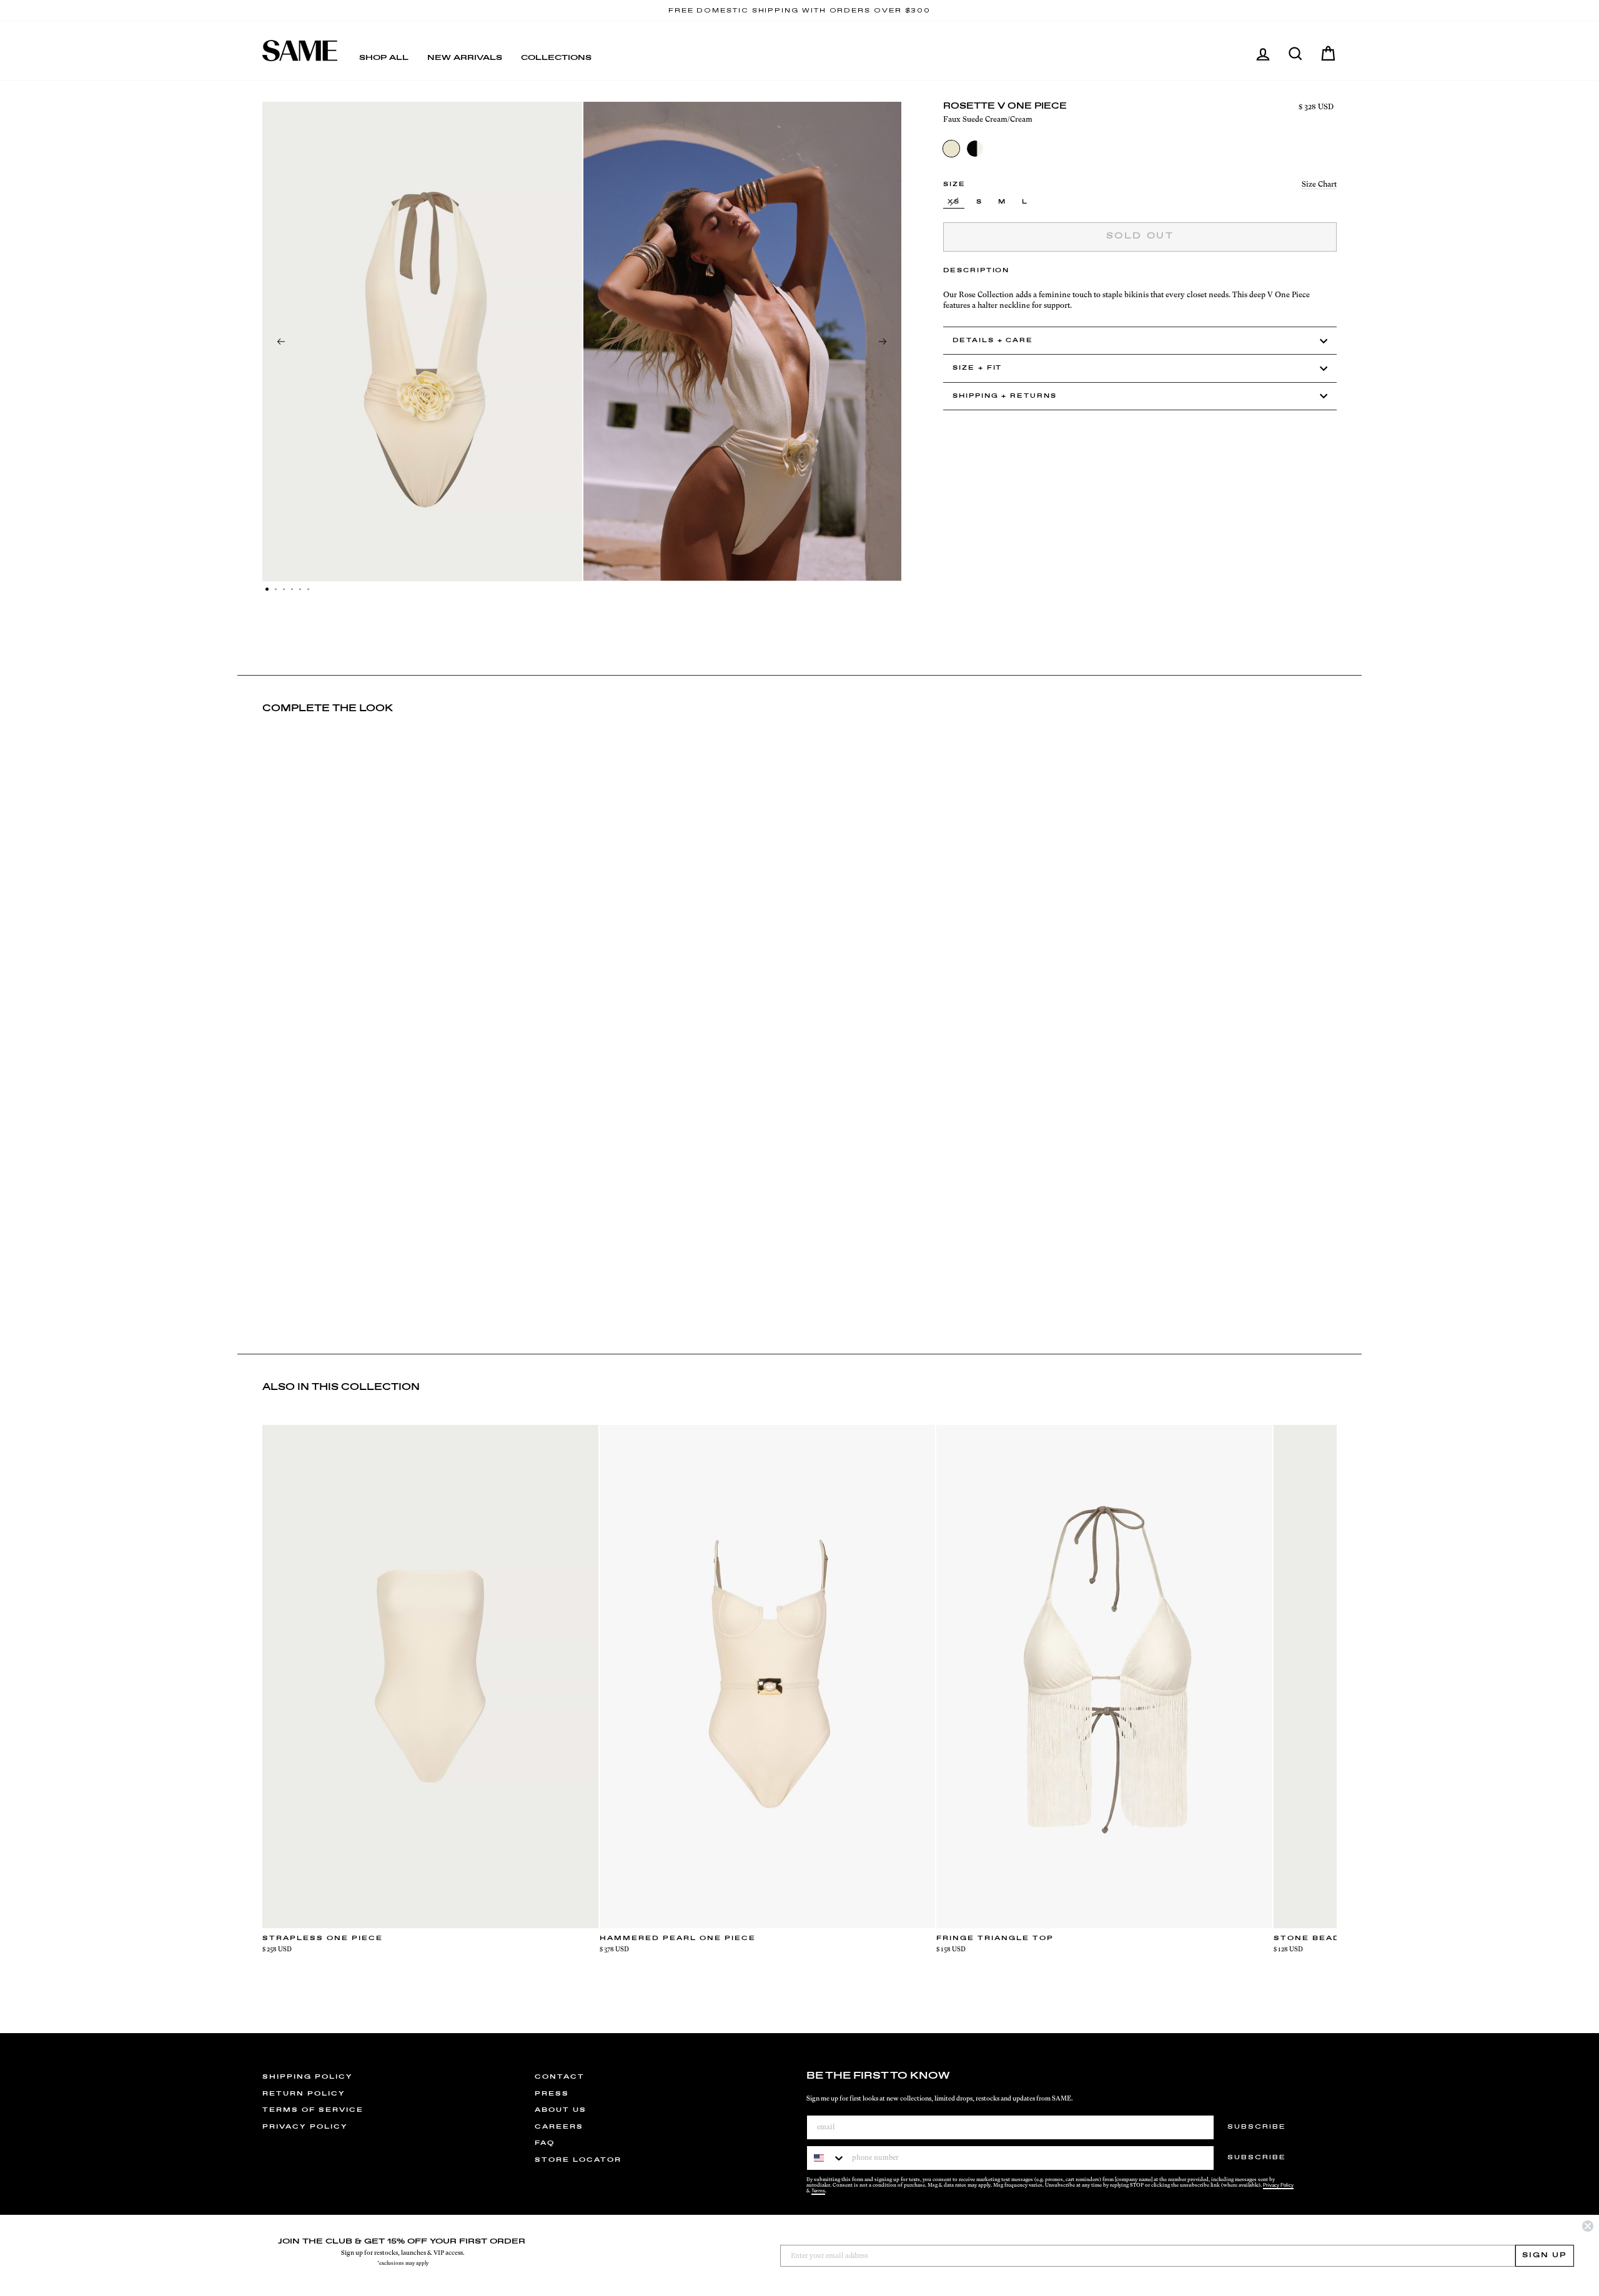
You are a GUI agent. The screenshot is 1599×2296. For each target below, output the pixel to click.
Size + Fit (977, 368)
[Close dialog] (1588, 2226)
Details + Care (993, 341)
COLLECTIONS (556, 58)
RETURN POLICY (304, 2094)
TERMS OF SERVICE (313, 2110)
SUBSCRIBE (1257, 2127)
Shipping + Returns (1005, 396)
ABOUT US (561, 2110)
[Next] (883, 342)
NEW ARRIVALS (465, 58)
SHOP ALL (384, 58)
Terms (818, 2191)
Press (552, 2094)
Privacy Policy (1278, 2185)
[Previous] (281, 342)
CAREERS (559, 2127)
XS (954, 202)
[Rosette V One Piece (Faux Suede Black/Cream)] (975, 149)
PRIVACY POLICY (305, 2127)
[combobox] (826, 2158)
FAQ (545, 2143)
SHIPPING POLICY (308, 2077)
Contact (560, 2077)
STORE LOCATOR (578, 2160)
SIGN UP (1545, 2255)
